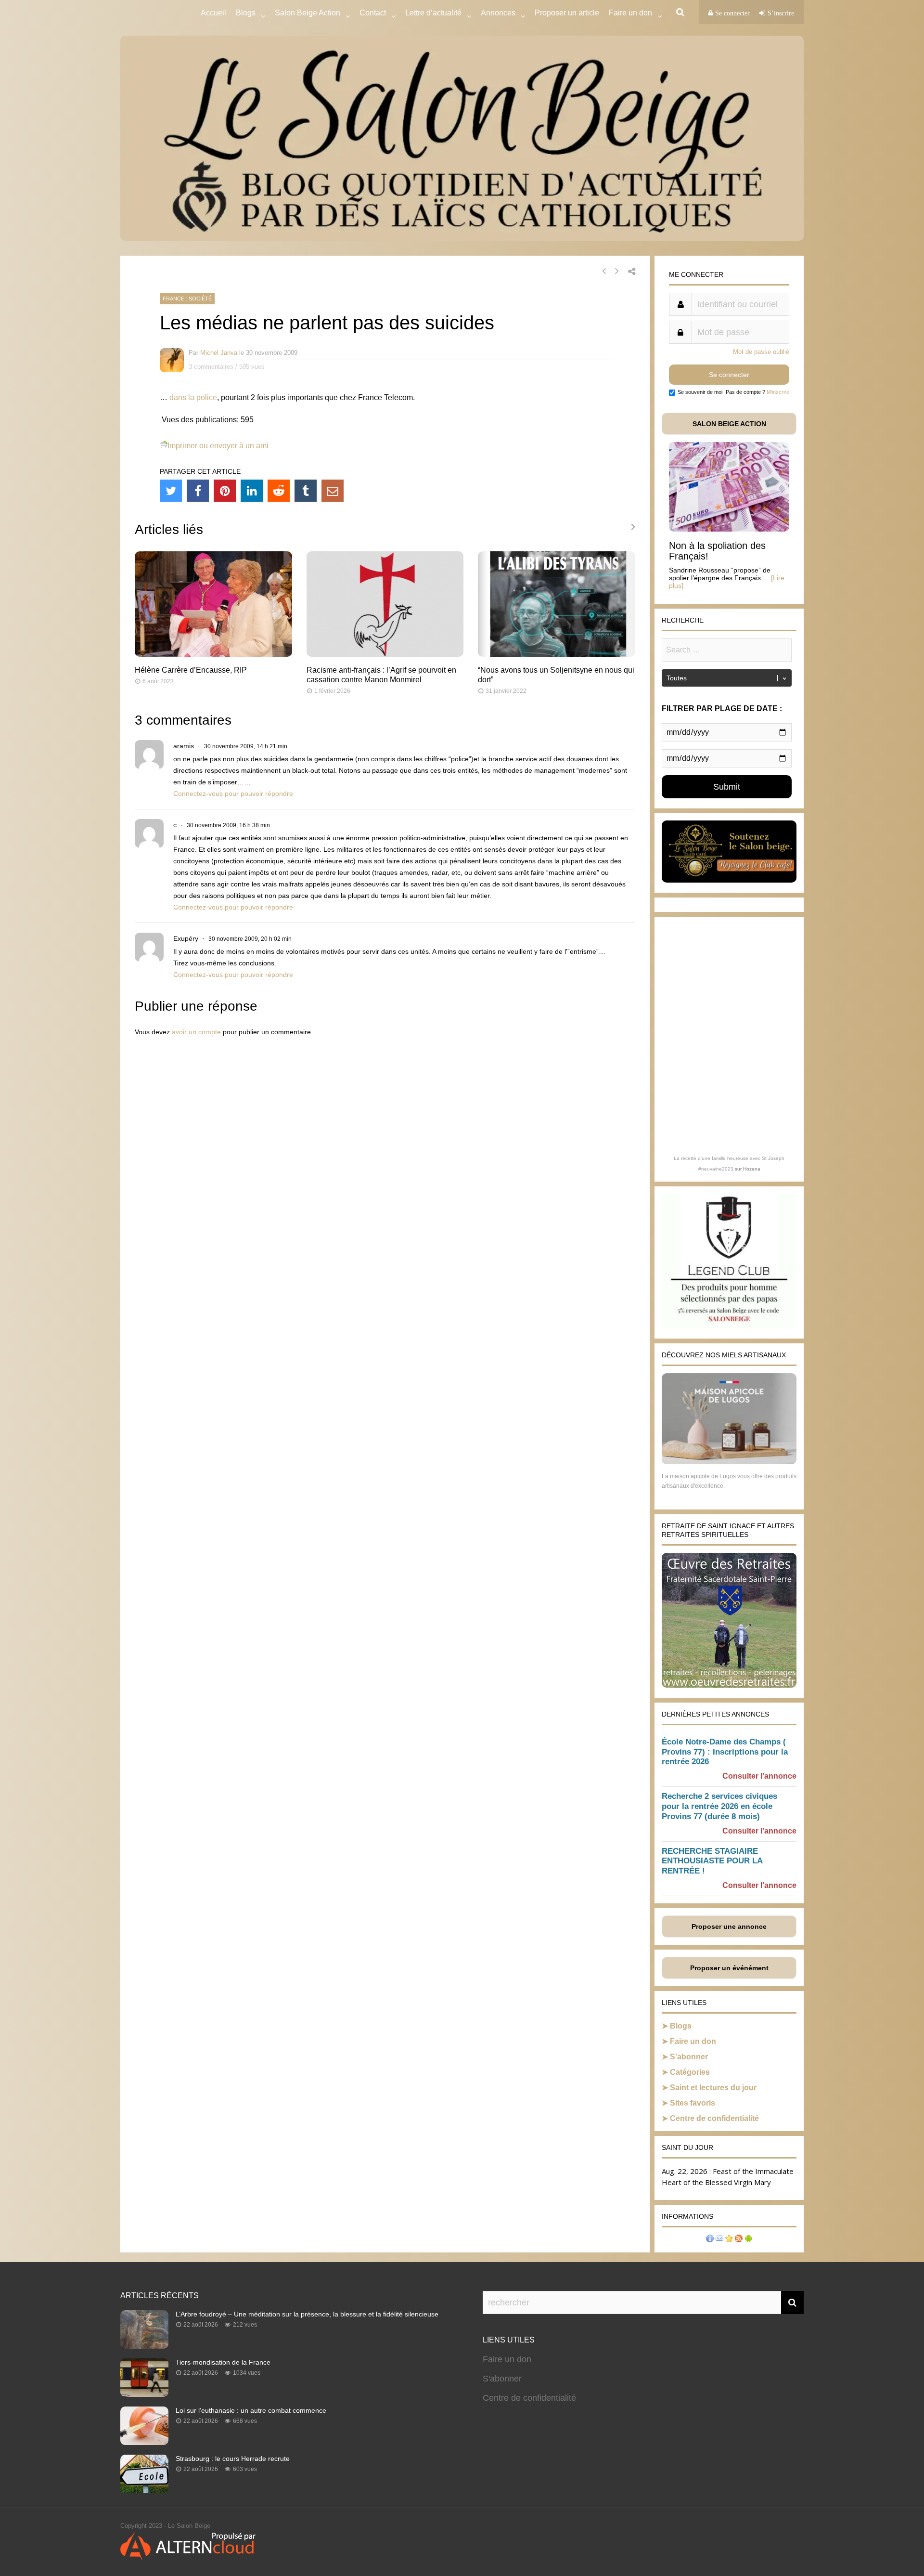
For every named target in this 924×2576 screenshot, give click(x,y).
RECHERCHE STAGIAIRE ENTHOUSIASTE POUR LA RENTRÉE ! (712, 1861)
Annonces (498, 13)
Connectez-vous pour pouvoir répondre (233, 794)
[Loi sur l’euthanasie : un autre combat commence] (144, 2442)
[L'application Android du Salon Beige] (748, 2240)
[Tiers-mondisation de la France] (144, 2394)
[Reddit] (279, 491)
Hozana (752, 1169)
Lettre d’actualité (433, 13)
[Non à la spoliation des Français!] (729, 529)
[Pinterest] (225, 491)
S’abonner (689, 2057)
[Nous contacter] (719, 2240)
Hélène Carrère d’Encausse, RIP (191, 670)
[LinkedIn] (252, 491)
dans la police (193, 397)
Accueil (213, 13)
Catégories (690, 2072)
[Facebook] (198, 491)
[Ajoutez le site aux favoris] (729, 2240)
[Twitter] (171, 491)
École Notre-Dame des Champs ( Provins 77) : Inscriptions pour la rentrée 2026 (725, 1752)
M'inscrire (778, 392)
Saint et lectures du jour (713, 2088)
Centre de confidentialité (714, 2118)
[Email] (333, 491)
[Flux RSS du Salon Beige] (739, 2240)
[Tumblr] (306, 491)
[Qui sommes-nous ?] (710, 2240)
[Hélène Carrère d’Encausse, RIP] (213, 654)
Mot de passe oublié (761, 352)
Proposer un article (567, 13)
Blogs (246, 13)
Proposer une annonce (729, 1926)
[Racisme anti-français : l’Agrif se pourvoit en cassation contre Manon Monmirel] (385, 654)
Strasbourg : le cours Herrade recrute (233, 2459)
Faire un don (693, 2041)
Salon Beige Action (308, 13)
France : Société (187, 299)
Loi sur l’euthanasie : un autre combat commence (251, 2410)
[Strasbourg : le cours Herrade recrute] (144, 2490)
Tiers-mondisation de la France (223, 2362)
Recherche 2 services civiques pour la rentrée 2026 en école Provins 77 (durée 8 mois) (719, 1806)
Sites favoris (693, 2103)
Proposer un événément (729, 1968)
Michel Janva (219, 353)
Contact (373, 13)
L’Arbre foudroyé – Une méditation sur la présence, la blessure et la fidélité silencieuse (307, 2314)
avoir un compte (196, 1032)
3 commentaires (211, 367)
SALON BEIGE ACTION (729, 424)
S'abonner (502, 2379)
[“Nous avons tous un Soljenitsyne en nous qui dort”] (557, 654)
